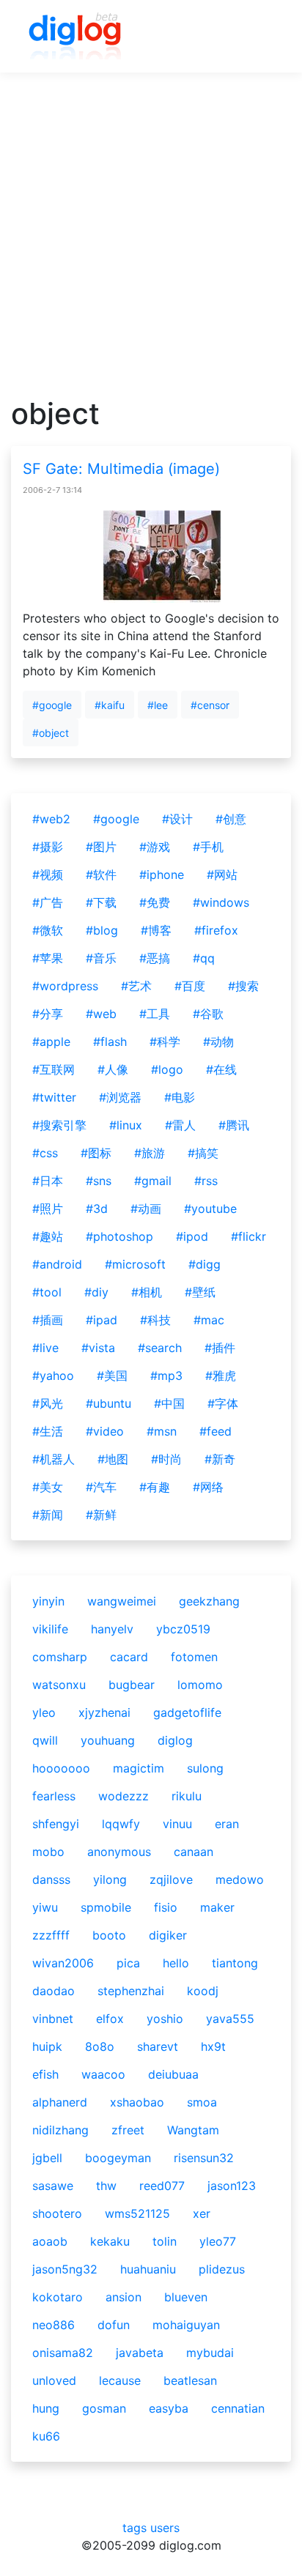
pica (128, 1963)
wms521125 (137, 2213)
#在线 (221, 1069)
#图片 (101, 847)
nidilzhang (60, 2130)
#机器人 (54, 1459)
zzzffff (51, 1935)
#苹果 (48, 958)
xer (202, 2213)
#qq (204, 958)
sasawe (53, 2186)
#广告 (48, 902)
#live (45, 1348)
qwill (45, 1740)
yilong (110, 1879)
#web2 (51, 819)
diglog (175, 1740)
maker (217, 1907)
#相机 (147, 1292)
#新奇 (220, 1459)
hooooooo (61, 1768)
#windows (221, 902)
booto (109, 1935)
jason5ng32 (65, 2269)
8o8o (100, 2046)
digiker (168, 1935)
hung (46, 2408)
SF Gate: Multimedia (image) (121, 469)
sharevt (158, 2046)
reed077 (162, 2186)
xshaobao (137, 2102)
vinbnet (53, 2019)
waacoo (103, 2074)
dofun (114, 2325)
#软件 (101, 875)
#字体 (223, 1403)
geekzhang (209, 1601)
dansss (51, 1879)
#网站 (222, 875)
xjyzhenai (104, 1712)
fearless (54, 1796)
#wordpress (65, 986)
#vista (98, 1348)
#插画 (48, 1320)
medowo (240, 1879)
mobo (48, 1852)
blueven (186, 2297)
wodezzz (124, 1796)
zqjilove (171, 1879)
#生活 (48, 1431)
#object (51, 733)
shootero (57, 2213)
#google (52, 705)
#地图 (113, 1459)
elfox (110, 2019)
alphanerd (60, 2102)
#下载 (101, 902)
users (165, 2528)
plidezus (222, 2269)
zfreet (128, 2130)
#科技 (155, 1320)
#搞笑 (203, 1153)
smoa (202, 2102)
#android (57, 1264)
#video (105, 1431)
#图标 (96, 1153)
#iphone (162, 875)
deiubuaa (173, 2074)
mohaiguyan (186, 2325)
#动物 (218, 1042)
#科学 (165, 1042)
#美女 (48, 1487)
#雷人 (180, 1125)
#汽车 (101, 1487)
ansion (124, 2297)
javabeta (140, 2353)
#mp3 (166, 1376)
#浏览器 (120, 1097)
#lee (158, 705)
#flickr (248, 1236)
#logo (167, 1069)
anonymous (119, 1852)
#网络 (208, 1487)
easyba (169, 2408)
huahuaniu (148, 2269)
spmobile (106, 1907)
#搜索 (243, 986)
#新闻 (48, 1515)
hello (176, 1963)
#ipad (102, 1320)
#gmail (153, 1181)
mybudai (210, 2353)
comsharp (60, 1657)
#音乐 (101, 958)
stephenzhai (131, 1991)
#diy (96, 1292)
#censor (210, 705)
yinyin (48, 1601)
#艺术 (136, 986)
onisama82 (63, 2353)
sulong (205, 1768)
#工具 (155, 1014)
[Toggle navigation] (259, 37)
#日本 (48, 1181)
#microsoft (135, 1264)
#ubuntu (108, 1403)
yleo (44, 1712)
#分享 (48, 1014)
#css (45, 1153)
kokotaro (58, 2297)
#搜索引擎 (59, 1125)
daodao (54, 1991)
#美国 (112, 1376)
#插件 (220, 1348)
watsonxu (59, 1685)
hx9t (213, 2046)
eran (227, 1824)
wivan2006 (63, 1963)
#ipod (192, 1236)
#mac (209, 1320)
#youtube (210, 1209)
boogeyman (118, 2158)
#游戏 (155, 847)
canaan (194, 1852)
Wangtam (193, 2130)
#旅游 (150, 1153)
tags (135, 2528)
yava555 (230, 2019)
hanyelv (112, 1629)
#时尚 (166, 1459)
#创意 (231, 819)
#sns (99, 1181)
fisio (166, 1907)
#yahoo (53, 1376)
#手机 (208, 847)
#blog (102, 930)
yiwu (45, 1907)
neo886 (54, 2325)
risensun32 (204, 2158)
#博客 (156, 930)
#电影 (180, 1097)
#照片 (48, 1209)
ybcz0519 (183, 1629)
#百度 (190, 986)
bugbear (132, 1685)
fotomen (194, 1657)
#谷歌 (208, 1014)
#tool (47, 1292)
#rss (206, 1181)
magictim (139, 1768)
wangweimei (122, 1601)
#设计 (177, 819)
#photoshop (119, 1236)
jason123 (232, 2186)
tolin (165, 2241)
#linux (126, 1125)
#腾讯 (234, 1125)
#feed (216, 1431)
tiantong (235, 1963)
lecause (120, 2380)
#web (101, 1014)
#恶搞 (155, 958)
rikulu (187, 1796)
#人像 (113, 1069)
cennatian (238, 2408)
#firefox (216, 930)
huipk (47, 2046)
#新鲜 (101, 1515)
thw (106, 2186)
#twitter (54, 1097)
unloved (54, 2380)
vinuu (177, 1824)
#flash (110, 1042)
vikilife (50, 1629)
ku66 (46, 2436)
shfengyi (56, 1824)
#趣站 (48, 1236)
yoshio (165, 2019)
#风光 (48, 1403)
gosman (104, 2408)
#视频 (48, 875)
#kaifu (110, 705)
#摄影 (48, 847)
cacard (129, 1657)
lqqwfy (121, 1824)
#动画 (146, 1209)
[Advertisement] (151, 245)
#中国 (169, 1403)
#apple (51, 1042)
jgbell (47, 2158)
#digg (205, 1264)
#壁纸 (200, 1292)
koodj (203, 1991)
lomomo (200, 1685)
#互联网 (54, 1069)
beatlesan (190, 2380)
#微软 (48, 930)
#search (160, 1348)
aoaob (50, 2241)
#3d (97, 1209)
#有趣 (155, 1487)
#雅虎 (221, 1376)
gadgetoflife (187, 1712)
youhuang (108, 1740)
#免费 (155, 902)
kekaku (110, 2241)
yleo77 (218, 2241)
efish (45, 2074)
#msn (162, 1431)
